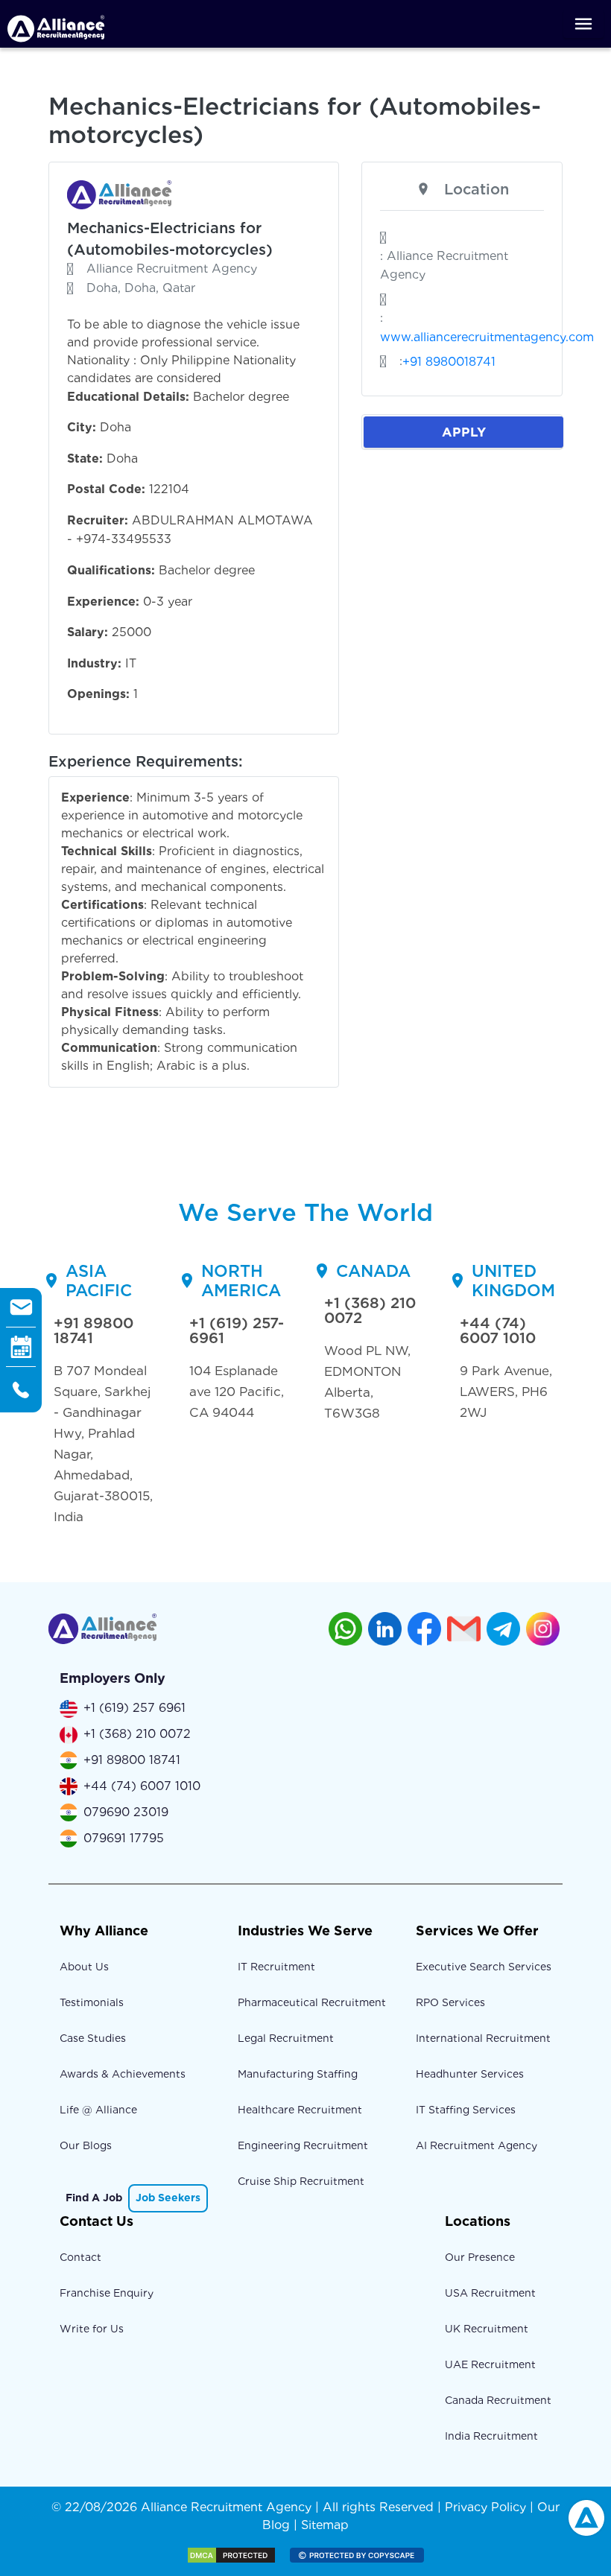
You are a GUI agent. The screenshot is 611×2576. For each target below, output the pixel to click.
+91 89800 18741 (94, 1330)
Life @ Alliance (98, 2110)
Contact (80, 2257)
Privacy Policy (485, 2507)
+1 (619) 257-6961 (237, 1330)
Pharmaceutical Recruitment (312, 2002)
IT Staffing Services (466, 2110)
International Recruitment (483, 2038)
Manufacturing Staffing (298, 2074)
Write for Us (92, 2329)
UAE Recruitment (490, 2364)
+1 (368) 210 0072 (370, 1310)
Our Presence (480, 2257)
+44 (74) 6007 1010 (498, 1330)
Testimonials (92, 2002)
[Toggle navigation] (583, 24)
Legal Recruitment (286, 2038)
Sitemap (325, 2525)
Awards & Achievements (123, 2074)
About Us (84, 1967)
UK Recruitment (487, 2329)
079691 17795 (124, 1838)
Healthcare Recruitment (300, 2110)
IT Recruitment (276, 1967)
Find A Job (94, 2198)
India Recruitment (491, 2436)
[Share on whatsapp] (345, 1629)
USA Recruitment (490, 2293)
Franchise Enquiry (107, 2293)
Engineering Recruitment (303, 2145)
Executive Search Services (484, 1967)
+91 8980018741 (449, 362)
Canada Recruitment (498, 2400)
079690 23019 (126, 1812)
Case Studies (93, 2038)
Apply (464, 432)
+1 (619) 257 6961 (134, 1708)
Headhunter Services (470, 2074)
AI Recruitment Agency (477, 2145)
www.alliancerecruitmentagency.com (487, 337)
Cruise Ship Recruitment (301, 2181)
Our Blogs (86, 2145)
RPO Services (450, 2002)
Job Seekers (168, 2198)
